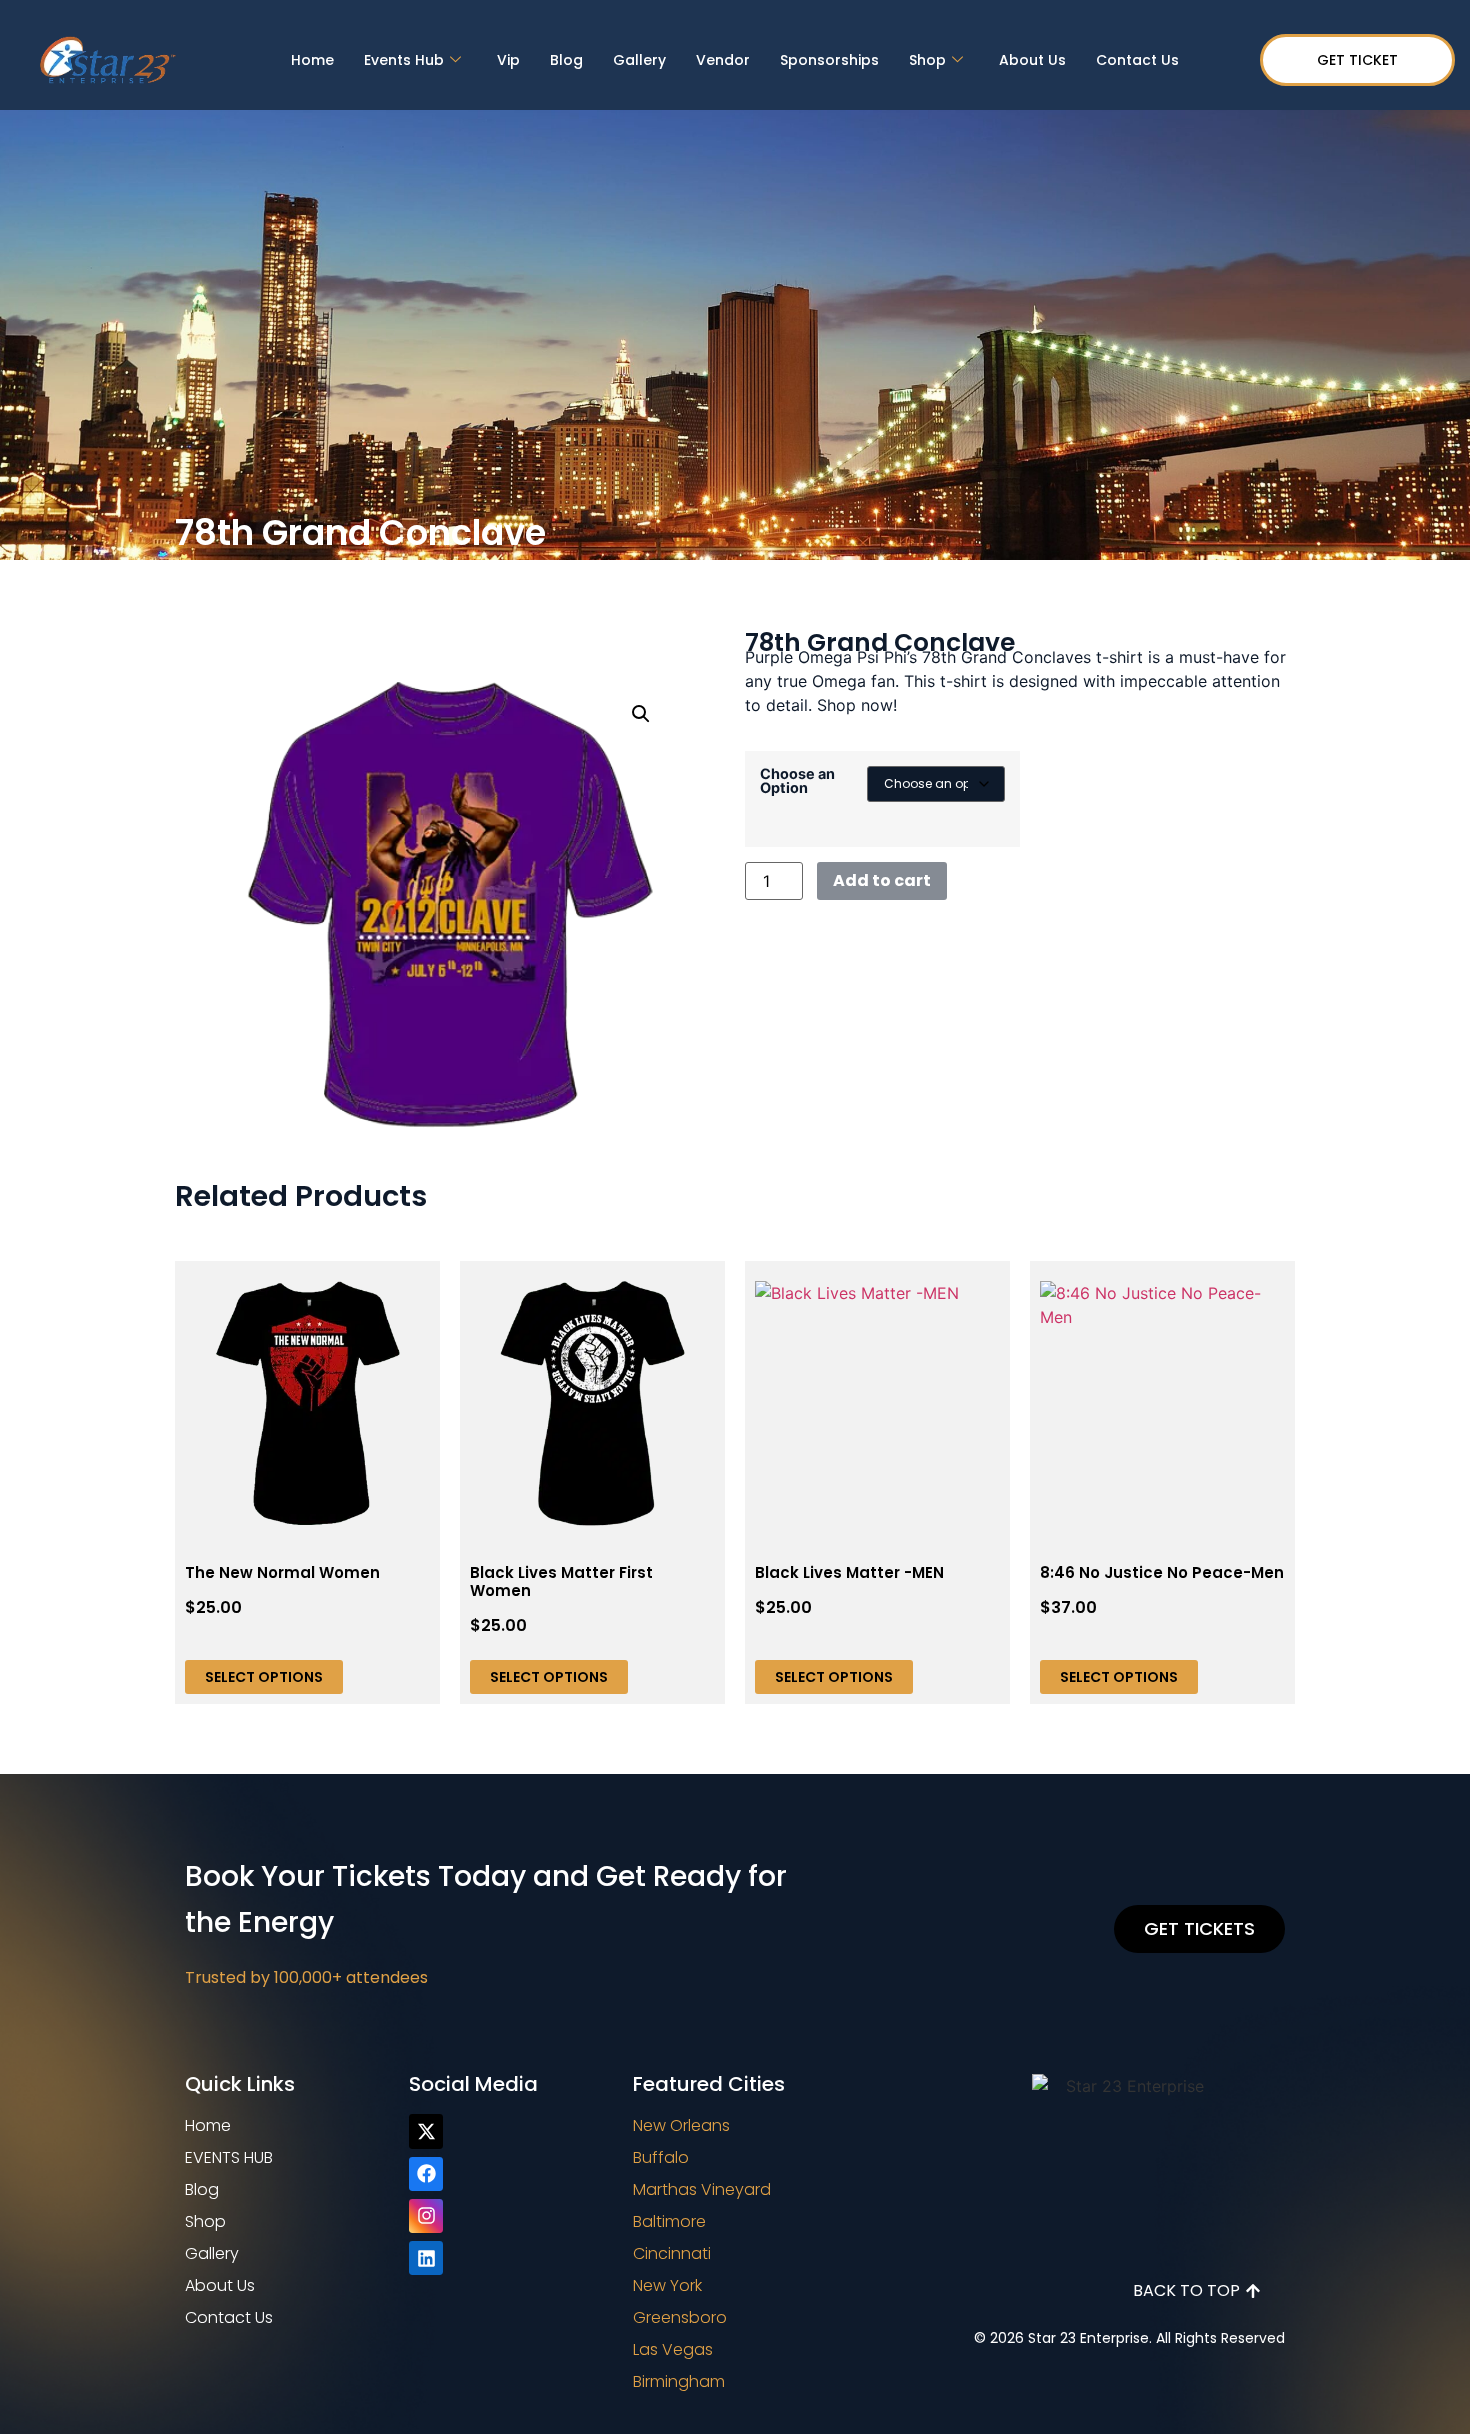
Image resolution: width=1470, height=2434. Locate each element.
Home (312, 60)
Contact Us (1137, 60)
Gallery (639, 60)
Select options (264, 1677)
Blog (566, 60)
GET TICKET (1357, 60)
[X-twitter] (426, 2131)
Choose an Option (797, 781)
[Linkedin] (426, 2258)
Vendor (723, 60)
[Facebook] (426, 2174)
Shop (927, 60)
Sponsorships (829, 60)
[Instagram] (426, 2216)
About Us (1032, 60)
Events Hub (404, 60)
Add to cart (882, 880)
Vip (508, 60)
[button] (641, 714)
